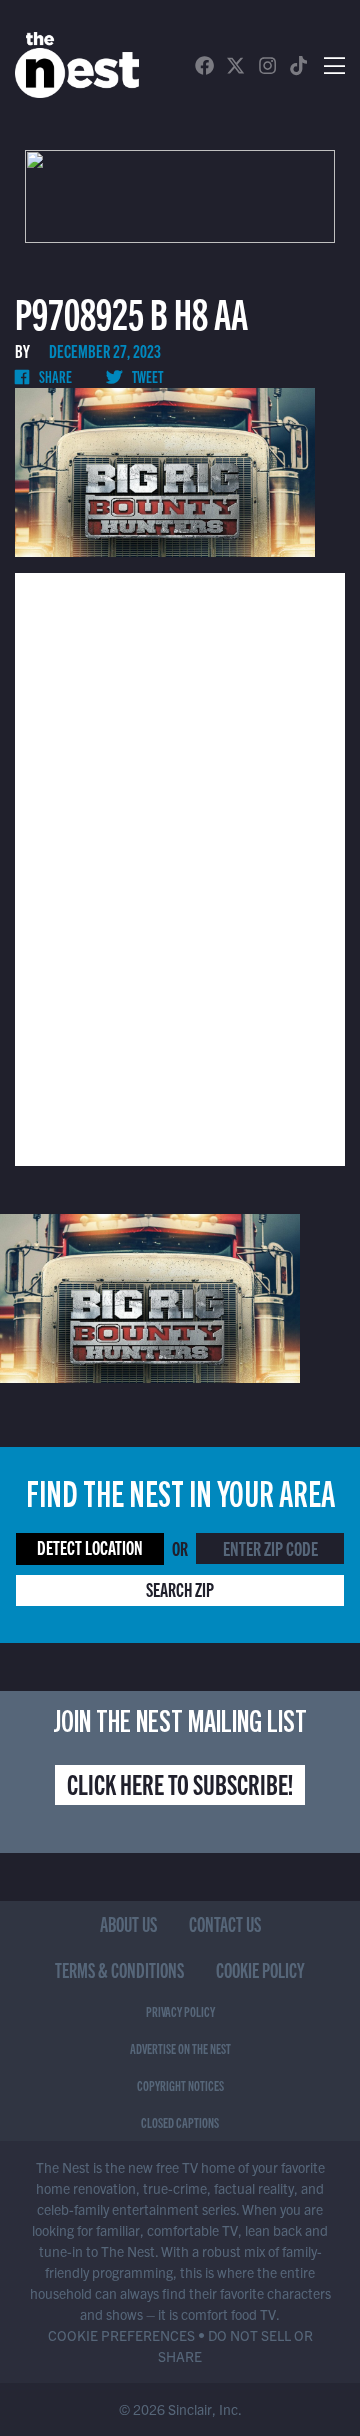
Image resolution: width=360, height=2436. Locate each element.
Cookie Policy (260, 1969)
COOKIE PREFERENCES (121, 2335)
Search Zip (180, 1588)
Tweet (146, 376)
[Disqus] (180, 867)
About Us (128, 1923)
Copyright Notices (180, 2085)
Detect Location (90, 1546)
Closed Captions (180, 2122)
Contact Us (225, 1923)
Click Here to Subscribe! (180, 1783)
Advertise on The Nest (180, 2048)
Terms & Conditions (119, 1969)
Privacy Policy (180, 2011)
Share (54, 376)
